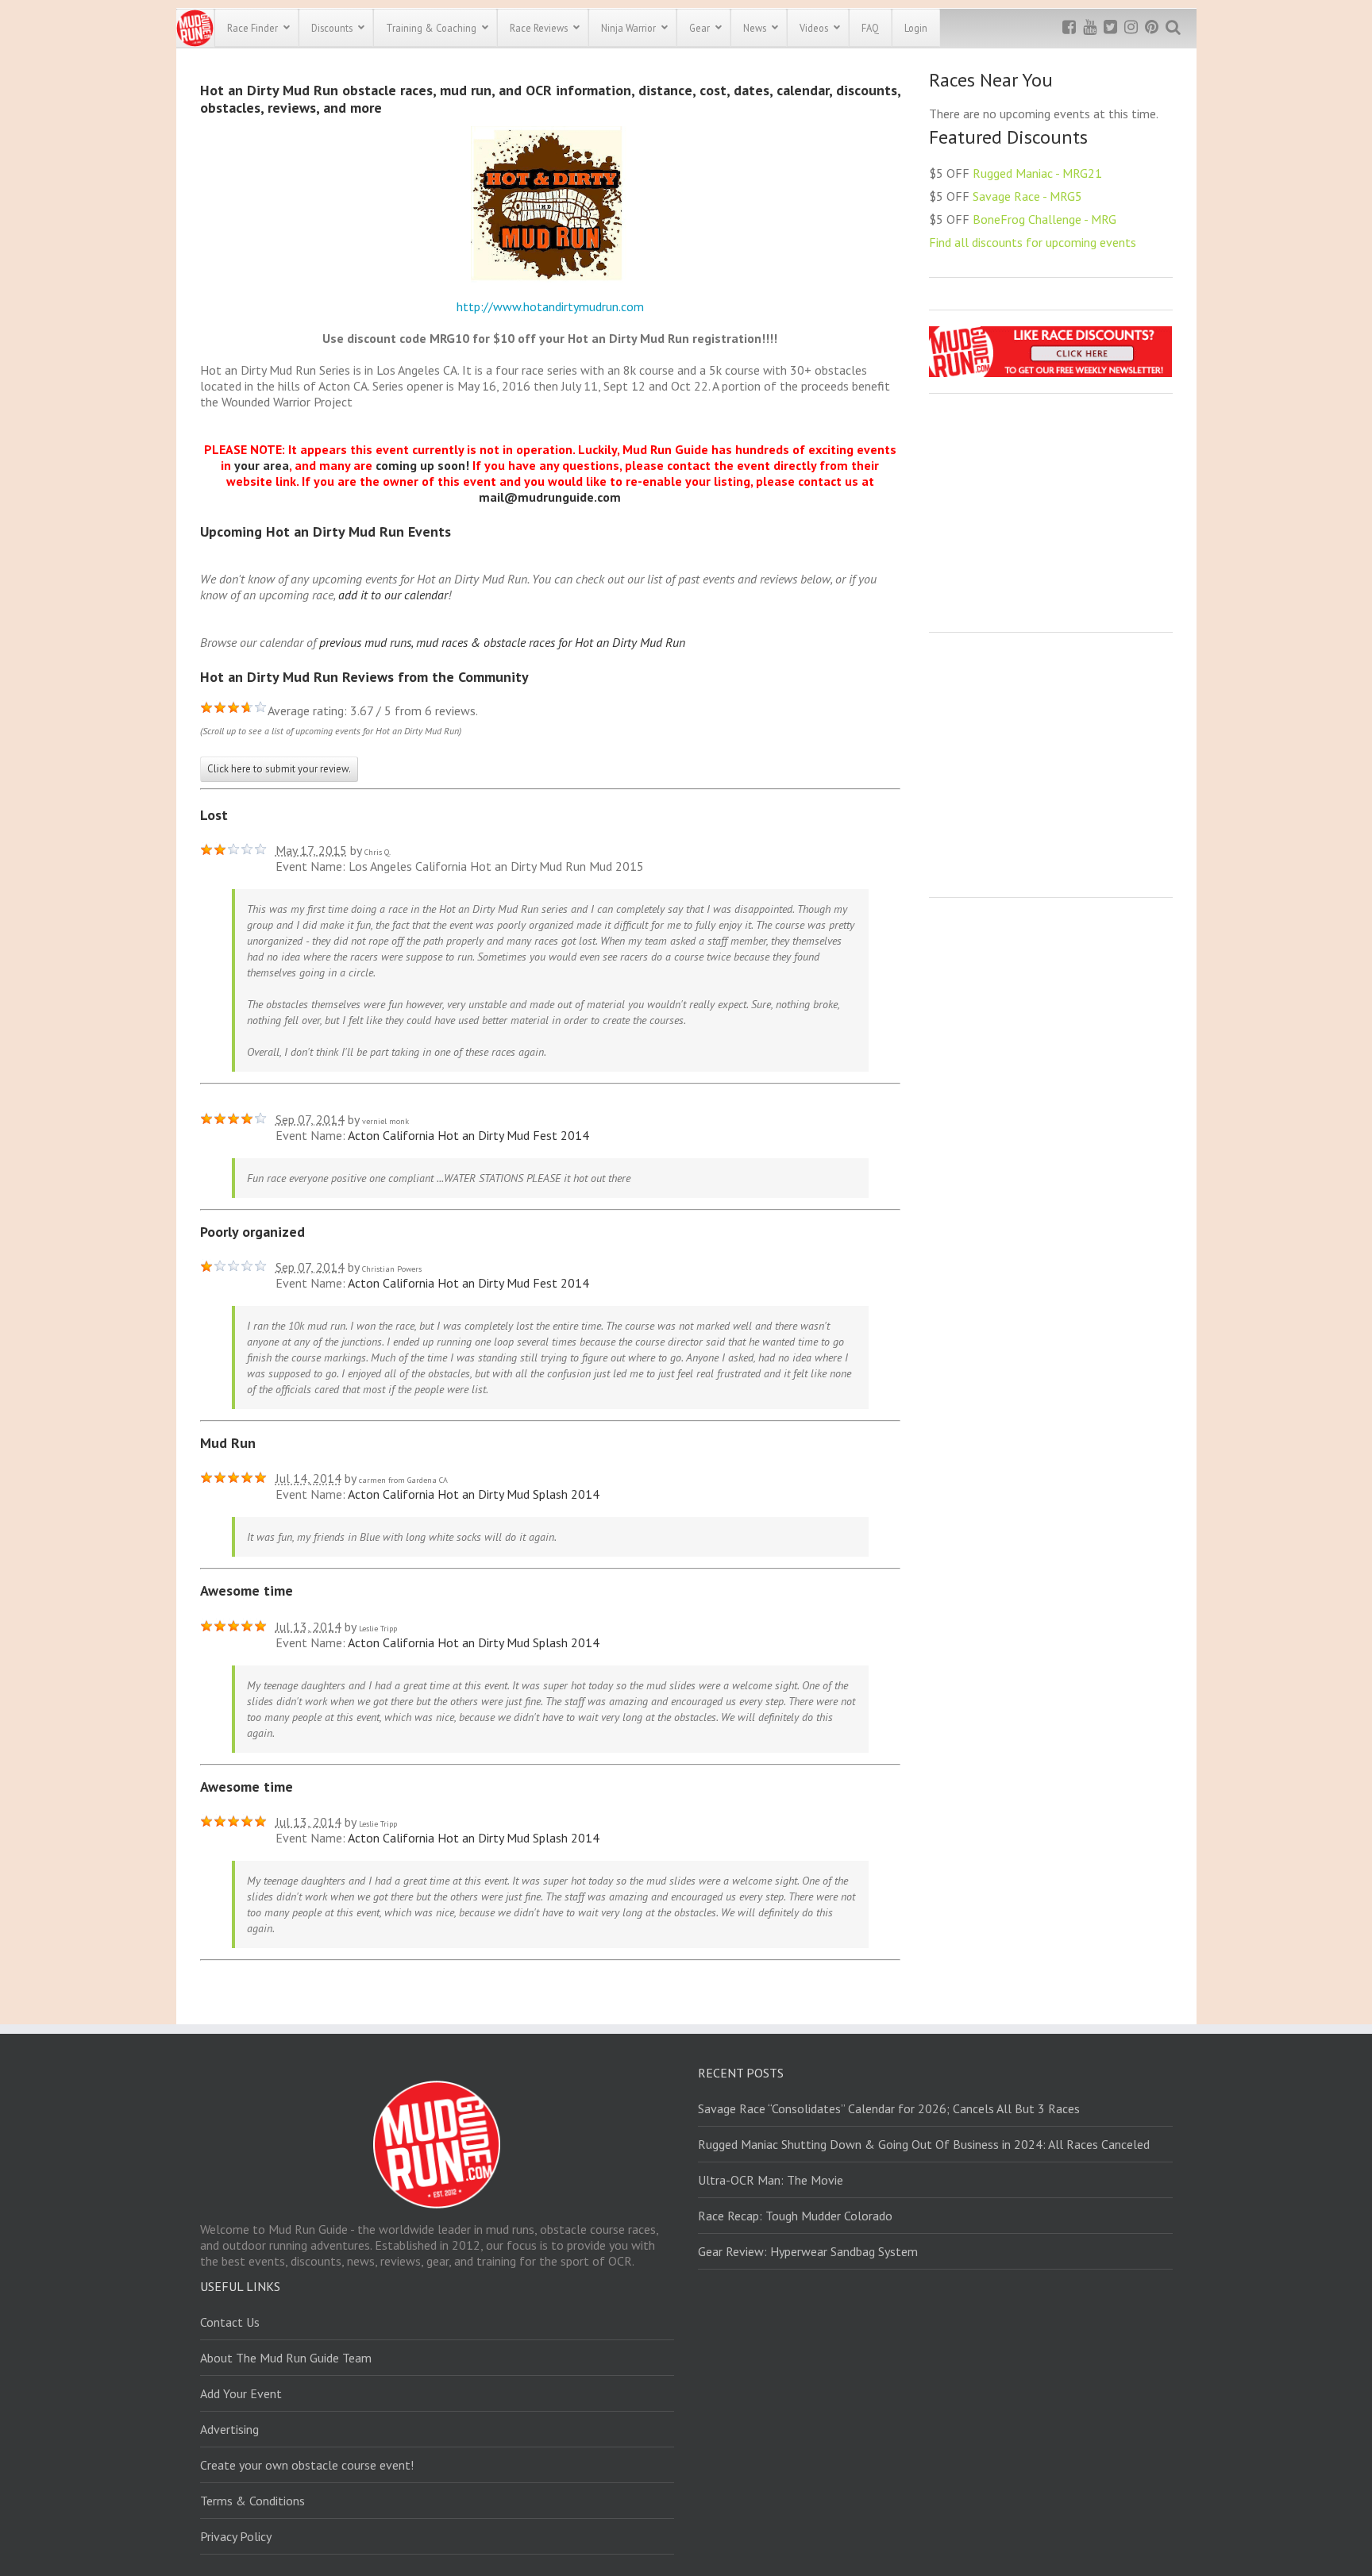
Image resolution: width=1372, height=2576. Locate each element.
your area (262, 465)
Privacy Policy (236, 2536)
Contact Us (230, 2322)
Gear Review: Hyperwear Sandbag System (808, 2251)
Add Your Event (241, 2393)
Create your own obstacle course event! (307, 2465)
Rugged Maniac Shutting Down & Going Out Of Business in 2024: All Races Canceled (924, 2144)
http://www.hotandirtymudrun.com (550, 306)
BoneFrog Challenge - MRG (1044, 219)
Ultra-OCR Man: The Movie (771, 2180)
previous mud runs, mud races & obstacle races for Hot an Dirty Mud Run (502, 642)
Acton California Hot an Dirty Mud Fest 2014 (468, 1135)
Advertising (229, 2429)
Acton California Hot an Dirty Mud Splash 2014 (474, 1494)
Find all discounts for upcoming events (1033, 242)
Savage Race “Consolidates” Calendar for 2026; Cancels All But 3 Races (889, 2108)
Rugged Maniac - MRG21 (1037, 173)
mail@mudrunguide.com (550, 497)
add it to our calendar (393, 595)
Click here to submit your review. (279, 769)
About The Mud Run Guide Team (286, 2358)
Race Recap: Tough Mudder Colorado (795, 2216)
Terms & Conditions (252, 2501)
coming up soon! (422, 465)
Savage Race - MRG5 (1027, 196)
